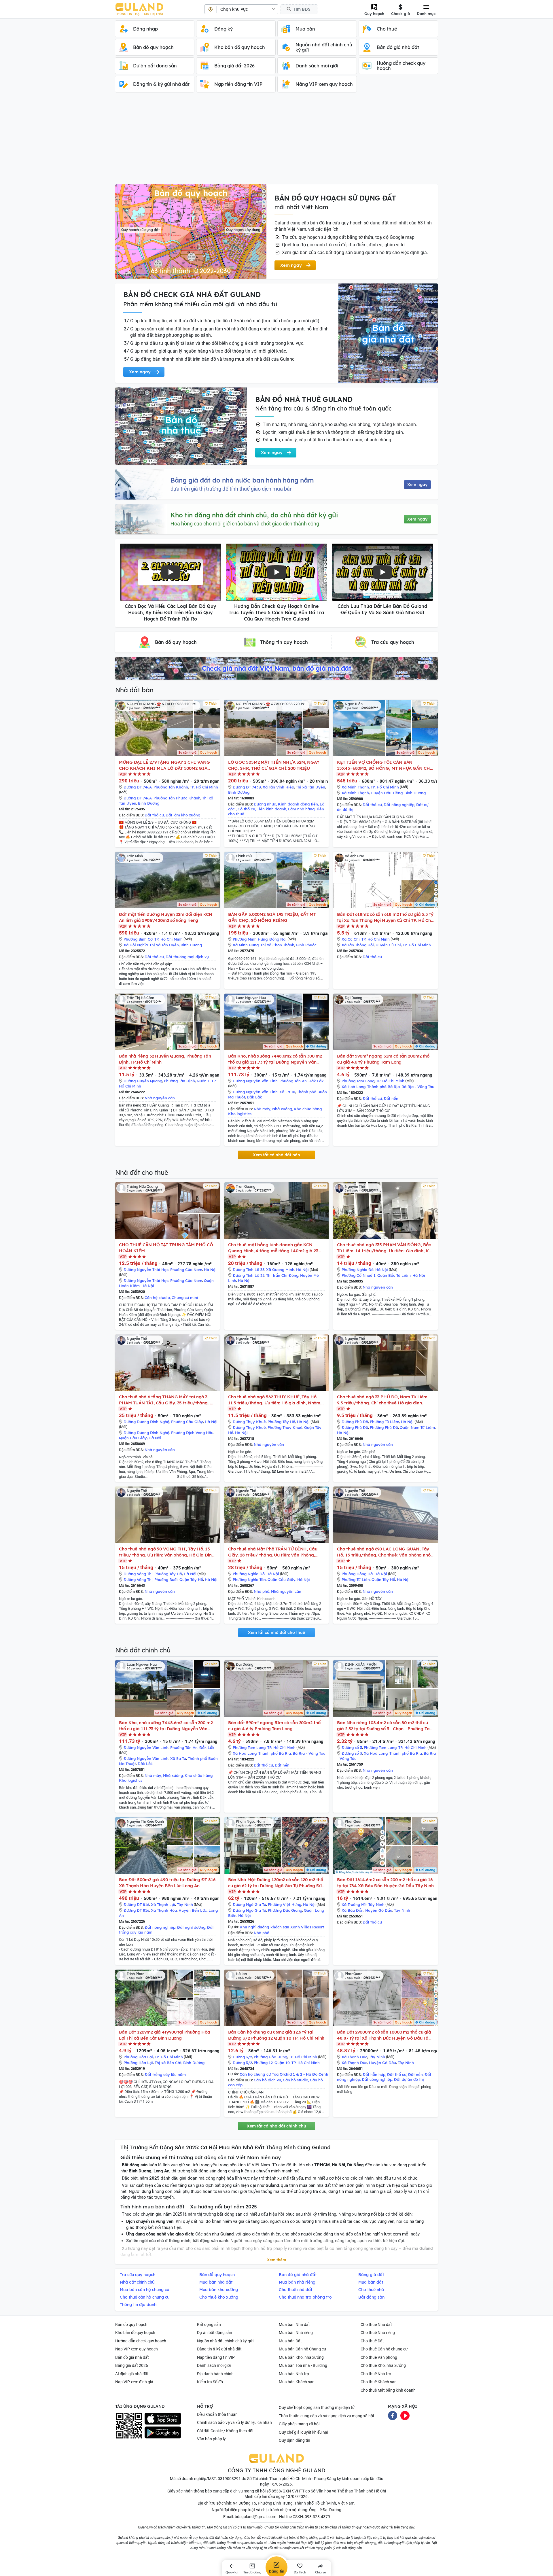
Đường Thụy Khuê (249, 1422)
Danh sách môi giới (214, 2365)
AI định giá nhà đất (132, 2374)
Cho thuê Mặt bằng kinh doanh (388, 2390)
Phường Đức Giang (285, 1910)
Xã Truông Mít (354, 1904)
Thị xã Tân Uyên (310, 787)
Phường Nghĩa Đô (358, 1270)
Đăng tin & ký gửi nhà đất (219, 2349)
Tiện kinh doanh (272, 809)
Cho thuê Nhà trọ (376, 2374)
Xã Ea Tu (287, 1092)
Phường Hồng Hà (357, 1574)
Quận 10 (282, 2063)
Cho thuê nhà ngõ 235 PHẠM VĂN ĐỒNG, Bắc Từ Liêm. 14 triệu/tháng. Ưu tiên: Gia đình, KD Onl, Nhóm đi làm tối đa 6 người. (384, 1248)
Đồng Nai (278, 939)
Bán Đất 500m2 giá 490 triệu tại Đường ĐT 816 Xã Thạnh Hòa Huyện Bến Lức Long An (167, 1883)
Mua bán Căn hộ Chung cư (303, 2349)
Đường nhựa (265, 804)
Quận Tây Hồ (191, 1580)
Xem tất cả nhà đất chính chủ (276, 2126)
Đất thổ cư (154, 815)
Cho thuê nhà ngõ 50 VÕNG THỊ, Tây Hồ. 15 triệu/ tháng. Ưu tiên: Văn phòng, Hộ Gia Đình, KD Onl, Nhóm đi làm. (167, 1552)
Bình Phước (306, 945)
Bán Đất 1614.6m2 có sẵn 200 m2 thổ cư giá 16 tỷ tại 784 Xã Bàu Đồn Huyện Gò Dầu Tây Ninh (385, 1883)
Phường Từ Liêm (385, 1422)
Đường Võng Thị (138, 1574)
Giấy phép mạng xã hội (299, 2424)
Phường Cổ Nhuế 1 (359, 1275)
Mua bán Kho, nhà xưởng (301, 2357)
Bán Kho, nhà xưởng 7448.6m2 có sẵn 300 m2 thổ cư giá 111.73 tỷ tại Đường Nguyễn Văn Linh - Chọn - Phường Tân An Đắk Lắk (275, 1059)
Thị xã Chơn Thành (277, 945)
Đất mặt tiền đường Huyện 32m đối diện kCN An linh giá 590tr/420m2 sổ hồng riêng (166, 917)
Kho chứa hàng (308, 1109)
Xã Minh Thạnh (355, 787)
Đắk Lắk (316, 1081)
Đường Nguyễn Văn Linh (255, 1081)
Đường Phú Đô (355, 1422)
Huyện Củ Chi (388, 945)
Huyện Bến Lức (193, 1910)
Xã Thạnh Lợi (163, 1904)
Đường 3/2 (242, 2057)
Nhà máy (262, 1109)
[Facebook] (393, 2415)
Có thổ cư (246, 809)
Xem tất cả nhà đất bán (276, 1155)
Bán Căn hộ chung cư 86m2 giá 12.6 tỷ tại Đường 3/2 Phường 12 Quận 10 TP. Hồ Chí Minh (276, 2035)
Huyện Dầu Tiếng (387, 793)
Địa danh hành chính (215, 2374)
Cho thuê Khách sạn (379, 2382)
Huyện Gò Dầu (379, 1910)
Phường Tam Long (358, 1081)
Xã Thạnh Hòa (164, 1910)
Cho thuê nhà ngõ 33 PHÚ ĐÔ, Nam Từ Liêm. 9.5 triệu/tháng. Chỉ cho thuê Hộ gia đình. (383, 1400)
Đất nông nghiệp (399, 805)
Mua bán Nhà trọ (294, 2374)
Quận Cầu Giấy (133, 1438)
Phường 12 (263, 2063)
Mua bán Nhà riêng (296, 2333)
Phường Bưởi (166, 1580)
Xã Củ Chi (351, 939)
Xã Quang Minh (280, 1270)
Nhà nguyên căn (160, 1098)
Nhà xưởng (282, 1109)
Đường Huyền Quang (143, 1081)
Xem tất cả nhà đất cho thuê (276, 1633)
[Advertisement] (276, 141)
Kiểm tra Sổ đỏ (210, 2382)
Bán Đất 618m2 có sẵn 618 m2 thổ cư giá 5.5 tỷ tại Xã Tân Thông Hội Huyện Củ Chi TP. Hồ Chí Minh (385, 917)
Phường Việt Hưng (285, 1904)
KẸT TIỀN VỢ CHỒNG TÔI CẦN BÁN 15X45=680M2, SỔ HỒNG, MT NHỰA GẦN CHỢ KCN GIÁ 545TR (385, 765)
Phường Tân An (293, 1081)
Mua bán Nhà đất (294, 2325)
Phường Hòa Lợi (138, 2057)
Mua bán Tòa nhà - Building (303, 2365)
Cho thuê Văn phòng (379, 2357)
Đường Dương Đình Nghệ (146, 1422)
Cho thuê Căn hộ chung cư (384, 2349)
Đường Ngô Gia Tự (249, 1904)
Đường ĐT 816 (136, 1904)
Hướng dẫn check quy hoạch (141, 2341)
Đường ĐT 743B (247, 787)
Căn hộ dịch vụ (267, 2080)
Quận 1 (203, 1081)
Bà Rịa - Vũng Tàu (418, 1087)
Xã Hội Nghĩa (136, 945)
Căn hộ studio (157, 1298)
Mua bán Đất (290, 2341)
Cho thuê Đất (372, 2341)
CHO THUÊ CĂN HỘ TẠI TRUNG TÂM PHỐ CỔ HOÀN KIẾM (166, 1248)
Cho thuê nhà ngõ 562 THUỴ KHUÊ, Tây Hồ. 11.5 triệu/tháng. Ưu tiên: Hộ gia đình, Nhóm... (276, 1400)
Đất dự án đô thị (409, 2079)
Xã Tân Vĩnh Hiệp (278, 787)
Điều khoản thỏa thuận (217, 2414)
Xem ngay (417, 485)
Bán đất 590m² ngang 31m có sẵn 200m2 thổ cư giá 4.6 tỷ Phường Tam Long (383, 1059)
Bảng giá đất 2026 (132, 2365)
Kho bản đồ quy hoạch (135, 2333)
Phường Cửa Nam (186, 1270)
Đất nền (391, 1098)
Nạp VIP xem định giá (134, 2382)
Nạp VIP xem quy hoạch (137, 2349)
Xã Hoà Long (354, 1087)
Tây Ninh (185, 1904)
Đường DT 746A (138, 787)
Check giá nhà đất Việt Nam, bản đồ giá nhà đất (276, 668)
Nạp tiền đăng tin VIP (216, 2357)
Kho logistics (240, 1114)
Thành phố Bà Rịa (383, 1087)
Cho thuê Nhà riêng (378, 2333)
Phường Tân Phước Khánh (177, 798)
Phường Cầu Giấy (187, 1422)
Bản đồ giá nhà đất (132, 2357)
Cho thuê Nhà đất (376, 2325)
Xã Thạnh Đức (354, 2057)
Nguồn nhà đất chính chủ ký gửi (225, 2341)
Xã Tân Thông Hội (358, 945)
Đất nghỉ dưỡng (191, 1927)
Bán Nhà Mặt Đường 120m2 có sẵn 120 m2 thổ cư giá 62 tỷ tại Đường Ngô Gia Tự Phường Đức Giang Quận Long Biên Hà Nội (276, 1883)
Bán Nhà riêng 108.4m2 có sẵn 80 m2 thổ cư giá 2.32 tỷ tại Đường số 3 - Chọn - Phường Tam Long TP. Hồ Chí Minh (385, 1726)
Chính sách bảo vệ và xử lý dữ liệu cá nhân (234, 2422)
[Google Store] (163, 2433)
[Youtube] (405, 2415)
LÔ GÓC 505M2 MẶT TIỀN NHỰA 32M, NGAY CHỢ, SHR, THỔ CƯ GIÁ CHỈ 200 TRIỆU (274, 765)
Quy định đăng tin (295, 2440)
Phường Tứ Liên (356, 1580)
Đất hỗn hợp (374, 2074)
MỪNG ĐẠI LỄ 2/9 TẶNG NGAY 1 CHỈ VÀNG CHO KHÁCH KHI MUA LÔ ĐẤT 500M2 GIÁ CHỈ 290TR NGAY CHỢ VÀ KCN (164, 765)
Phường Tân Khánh (171, 787)
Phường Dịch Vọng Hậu (192, 1433)
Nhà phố (262, 1591)
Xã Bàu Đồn (353, 1910)
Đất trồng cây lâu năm (165, 2074)
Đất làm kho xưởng (183, 815)
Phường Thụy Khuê (285, 1427)
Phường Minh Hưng (250, 939)
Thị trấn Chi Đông (282, 1275)
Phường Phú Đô (384, 1427)
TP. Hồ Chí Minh (204, 787)
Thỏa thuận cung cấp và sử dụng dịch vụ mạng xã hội (326, 2416)
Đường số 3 (352, 1747)
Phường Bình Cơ (138, 939)
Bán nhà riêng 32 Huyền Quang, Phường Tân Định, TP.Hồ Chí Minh (165, 1059)
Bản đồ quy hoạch (131, 2325)
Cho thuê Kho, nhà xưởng (383, 2365)
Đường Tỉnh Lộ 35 (249, 1270)
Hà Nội (210, 1270)
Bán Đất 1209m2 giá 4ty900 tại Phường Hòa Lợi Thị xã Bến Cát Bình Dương (165, 2035)
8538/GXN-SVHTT (288, 2491)
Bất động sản (209, 2325)
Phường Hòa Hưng (270, 2057)
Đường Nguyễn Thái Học (146, 1270)
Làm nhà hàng (301, 809)
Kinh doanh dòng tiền (298, 804)
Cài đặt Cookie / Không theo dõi (225, 2431)
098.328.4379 (317, 2517)
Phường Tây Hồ (281, 1422)
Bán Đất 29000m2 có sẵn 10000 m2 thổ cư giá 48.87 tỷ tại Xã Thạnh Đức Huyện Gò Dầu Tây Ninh (384, 2035)
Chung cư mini (185, 1298)
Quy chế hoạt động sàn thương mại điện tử (317, 2407)
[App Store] (163, 2419)
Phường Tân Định (179, 1081)
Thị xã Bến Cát (168, 2063)
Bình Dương (149, 803)
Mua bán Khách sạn (297, 2382)
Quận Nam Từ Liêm (417, 1427)
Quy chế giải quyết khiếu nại (303, 2432)
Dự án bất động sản (215, 2333)
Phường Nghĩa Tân (249, 1580)
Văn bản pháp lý (211, 2439)
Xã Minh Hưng (246, 945)
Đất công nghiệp (377, 2079)
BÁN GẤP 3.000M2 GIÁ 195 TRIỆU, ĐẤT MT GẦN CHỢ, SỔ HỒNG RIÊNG (272, 917)
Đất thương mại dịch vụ (187, 957)
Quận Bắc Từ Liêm (394, 1275)
